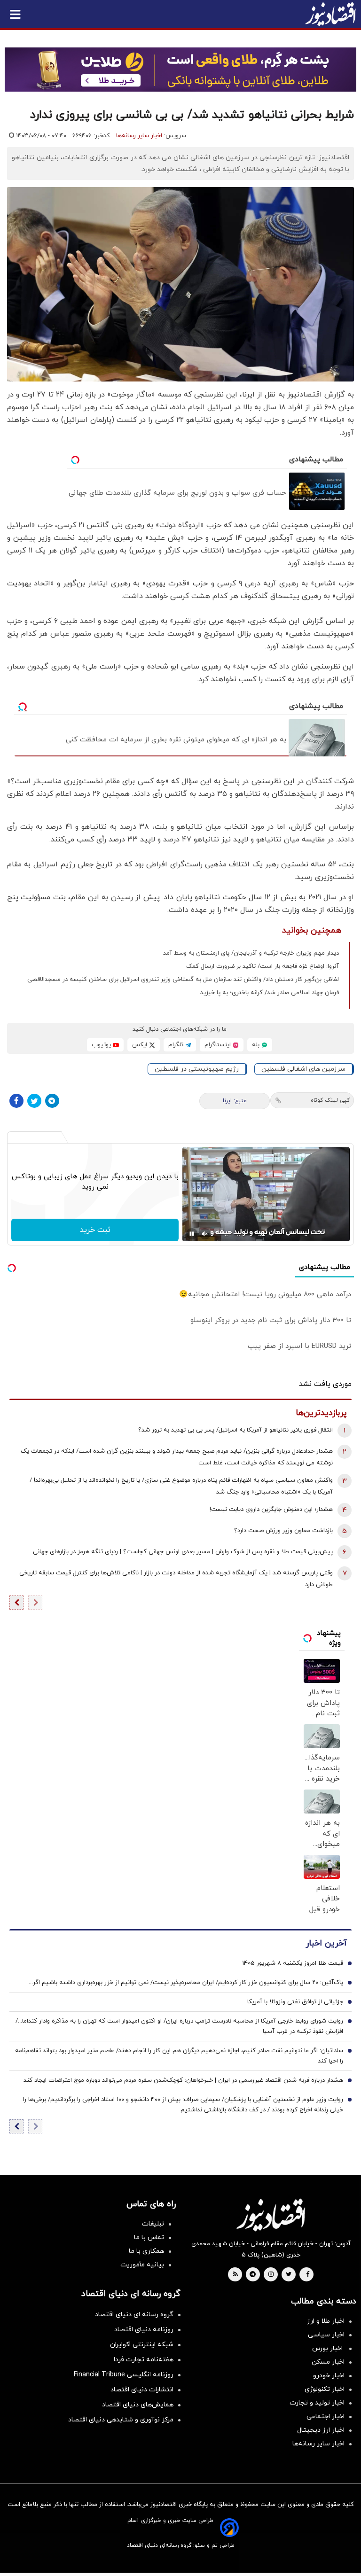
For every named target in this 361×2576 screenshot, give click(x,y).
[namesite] (330, 14)
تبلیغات (153, 2224)
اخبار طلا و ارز (326, 2321)
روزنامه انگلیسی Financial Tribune (124, 2375)
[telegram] (253, 2275)
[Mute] (205, 1234)
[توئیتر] (34, 1101)
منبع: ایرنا (235, 1101)
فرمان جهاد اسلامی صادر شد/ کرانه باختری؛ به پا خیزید (270, 993)
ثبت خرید (95, 1230)
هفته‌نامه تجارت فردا (144, 2360)
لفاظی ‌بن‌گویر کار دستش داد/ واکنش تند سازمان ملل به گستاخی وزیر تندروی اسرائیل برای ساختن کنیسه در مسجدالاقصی (183, 980)
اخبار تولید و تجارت (317, 2403)
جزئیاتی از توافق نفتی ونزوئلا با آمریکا (295, 2002)
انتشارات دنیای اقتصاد (142, 2390)
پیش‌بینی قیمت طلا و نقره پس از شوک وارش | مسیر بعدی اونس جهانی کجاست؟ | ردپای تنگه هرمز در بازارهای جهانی (183, 1552)
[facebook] (308, 2275)
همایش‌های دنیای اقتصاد (138, 2405)
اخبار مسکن (328, 2362)
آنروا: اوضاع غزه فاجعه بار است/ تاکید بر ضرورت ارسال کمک (263, 966)
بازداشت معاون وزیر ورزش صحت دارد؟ (283, 1531)
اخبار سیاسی (326, 2335)
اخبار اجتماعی (326, 2416)
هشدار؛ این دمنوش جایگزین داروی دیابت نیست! (271, 1510)
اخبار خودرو (329, 2376)
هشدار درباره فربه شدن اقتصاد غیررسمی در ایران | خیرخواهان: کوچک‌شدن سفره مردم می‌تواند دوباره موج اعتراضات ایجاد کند (183, 2080)
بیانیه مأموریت (142, 2265)
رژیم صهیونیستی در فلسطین (197, 1069)
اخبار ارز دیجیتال (321, 2430)
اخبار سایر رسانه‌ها (139, 136)
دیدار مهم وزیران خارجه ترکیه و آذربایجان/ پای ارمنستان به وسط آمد (251, 953)
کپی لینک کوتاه (330, 1100)
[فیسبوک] (16, 1101)
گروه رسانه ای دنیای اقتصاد (134, 2315)
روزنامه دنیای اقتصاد (144, 2330)
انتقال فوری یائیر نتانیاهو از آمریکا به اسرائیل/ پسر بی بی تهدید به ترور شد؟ (235, 1430)
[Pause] (192, 1234)
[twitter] (289, 2275)
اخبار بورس (328, 2348)
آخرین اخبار (326, 1943)
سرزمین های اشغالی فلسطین (303, 1069)
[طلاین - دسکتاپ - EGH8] (180, 70)
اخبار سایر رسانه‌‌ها (318, 2444)
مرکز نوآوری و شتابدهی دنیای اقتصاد (121, 2420)
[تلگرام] (52, 1101)
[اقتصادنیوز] (271, 2215)
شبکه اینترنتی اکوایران (142, 2345)
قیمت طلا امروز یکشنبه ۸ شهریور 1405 (293, 1963)
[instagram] (271, 2275)
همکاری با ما (146, 2251)
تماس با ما (149, 2237)
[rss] (235, 2275)
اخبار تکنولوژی (325, 2389)
